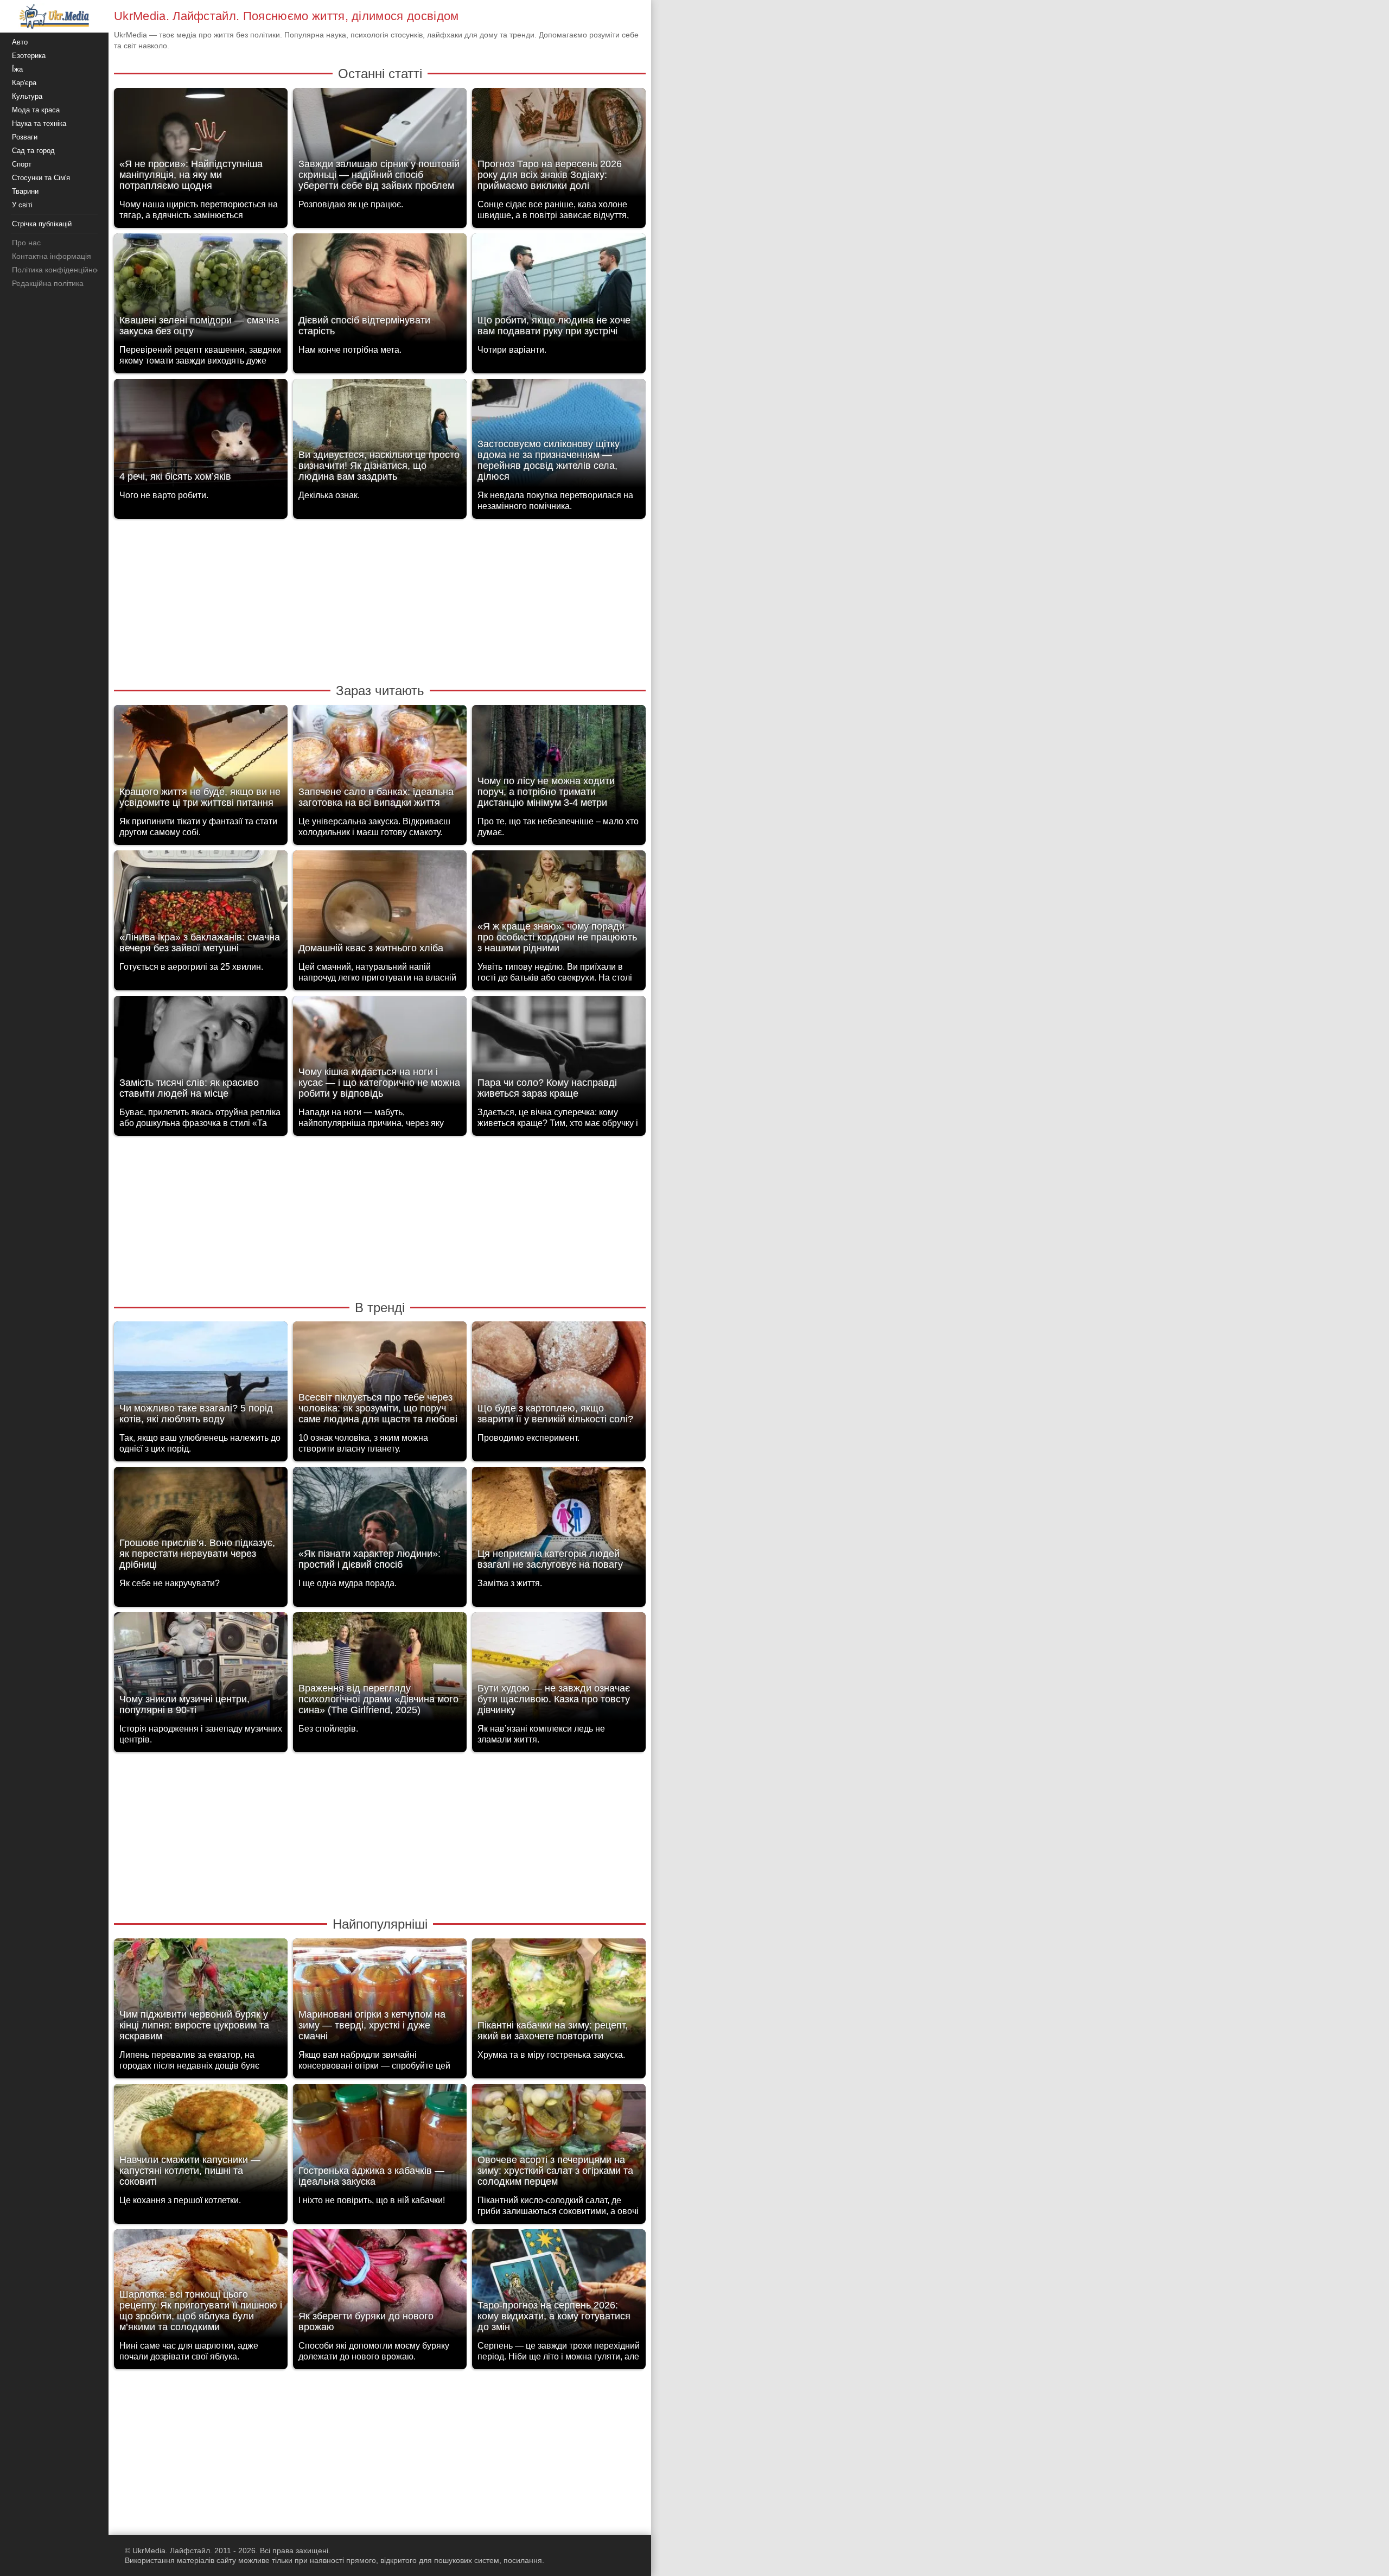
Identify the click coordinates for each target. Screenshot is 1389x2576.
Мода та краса (36, 110)
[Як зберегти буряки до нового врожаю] (380, 2286)
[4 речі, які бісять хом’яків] (201, 436)
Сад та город (33, 151)
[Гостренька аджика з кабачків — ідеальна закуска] (380, 2141)
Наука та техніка (39, 123)
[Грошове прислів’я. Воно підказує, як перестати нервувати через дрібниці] (201, 1524)
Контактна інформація (52, 256)
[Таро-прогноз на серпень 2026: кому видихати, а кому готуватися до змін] (559, 2286)
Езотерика (29, 56)
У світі (22, 205)
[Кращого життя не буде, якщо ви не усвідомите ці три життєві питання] (201, 762)
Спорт (22, 164)
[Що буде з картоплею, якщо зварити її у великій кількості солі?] (559, 1379)
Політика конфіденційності (59, 270)
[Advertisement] (380, 600)
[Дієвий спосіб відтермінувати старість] (380, 291)
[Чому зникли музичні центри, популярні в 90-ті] (201, 1669)
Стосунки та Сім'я (41, 178)
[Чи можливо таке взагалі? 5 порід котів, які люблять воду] (201, 1379)
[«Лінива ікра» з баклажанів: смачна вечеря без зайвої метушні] (201, 908)
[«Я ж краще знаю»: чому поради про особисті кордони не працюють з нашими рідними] (559, 908)
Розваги (25, 137)
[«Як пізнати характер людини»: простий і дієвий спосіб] (380, 1524)
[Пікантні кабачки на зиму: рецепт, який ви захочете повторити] (559, 1996)
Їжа (17, 69)
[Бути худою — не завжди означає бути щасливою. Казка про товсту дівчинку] (559, 1669)
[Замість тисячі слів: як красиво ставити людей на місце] (201, 1053)
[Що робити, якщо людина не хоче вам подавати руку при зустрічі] (559, 291)
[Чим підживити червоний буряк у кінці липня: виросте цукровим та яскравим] (201, 1996)
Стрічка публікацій (42, 224)
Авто (20, 42)
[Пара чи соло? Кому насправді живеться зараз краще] (559, 1053)
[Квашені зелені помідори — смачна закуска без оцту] (201, 291)
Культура (27, 96)
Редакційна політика (48, 283)
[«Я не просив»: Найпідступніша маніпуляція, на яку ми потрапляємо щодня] (201, 145)
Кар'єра (24, 83)
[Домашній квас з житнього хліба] (380, 908)
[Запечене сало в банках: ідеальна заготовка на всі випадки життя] (380, 762)
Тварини (25, 191)
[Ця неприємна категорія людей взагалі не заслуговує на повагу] (559, 1524)
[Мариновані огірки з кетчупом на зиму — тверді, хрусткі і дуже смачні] (380, 1996)
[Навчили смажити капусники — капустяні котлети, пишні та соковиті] (201, 2141)
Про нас (26, 243)
